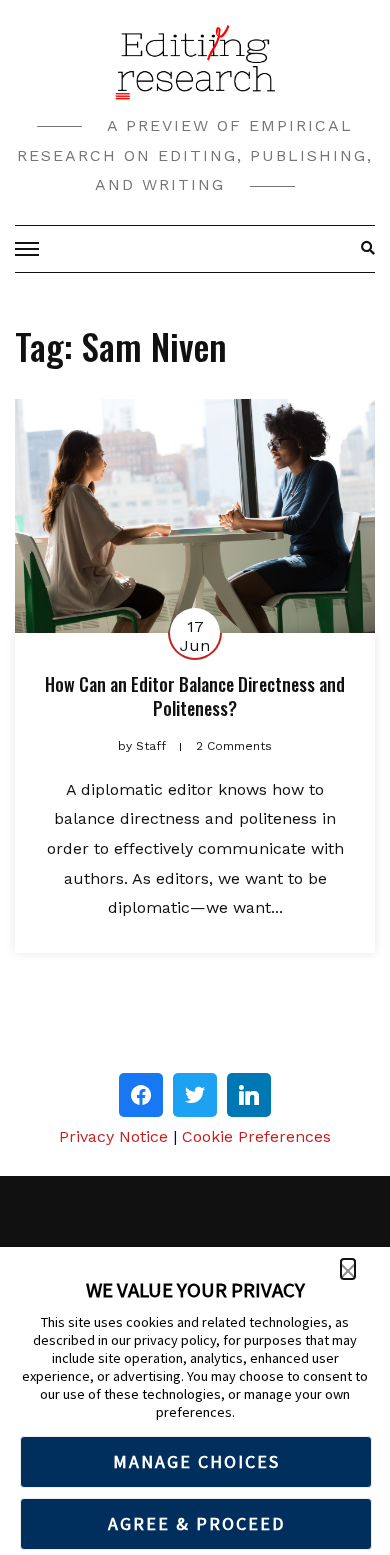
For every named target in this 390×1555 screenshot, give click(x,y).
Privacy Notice (113, 1136)
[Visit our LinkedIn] (249, 1095)
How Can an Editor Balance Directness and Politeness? (195, 695)
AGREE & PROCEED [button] (196, 1523)
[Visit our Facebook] (141, 1095)
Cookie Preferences (256, 1136)
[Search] (362, 249)
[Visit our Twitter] (195, 1095)
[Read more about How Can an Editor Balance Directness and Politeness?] (195, 516)
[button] (348, 1269)
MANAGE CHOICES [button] (196, 1461)
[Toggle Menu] (30, 249)
